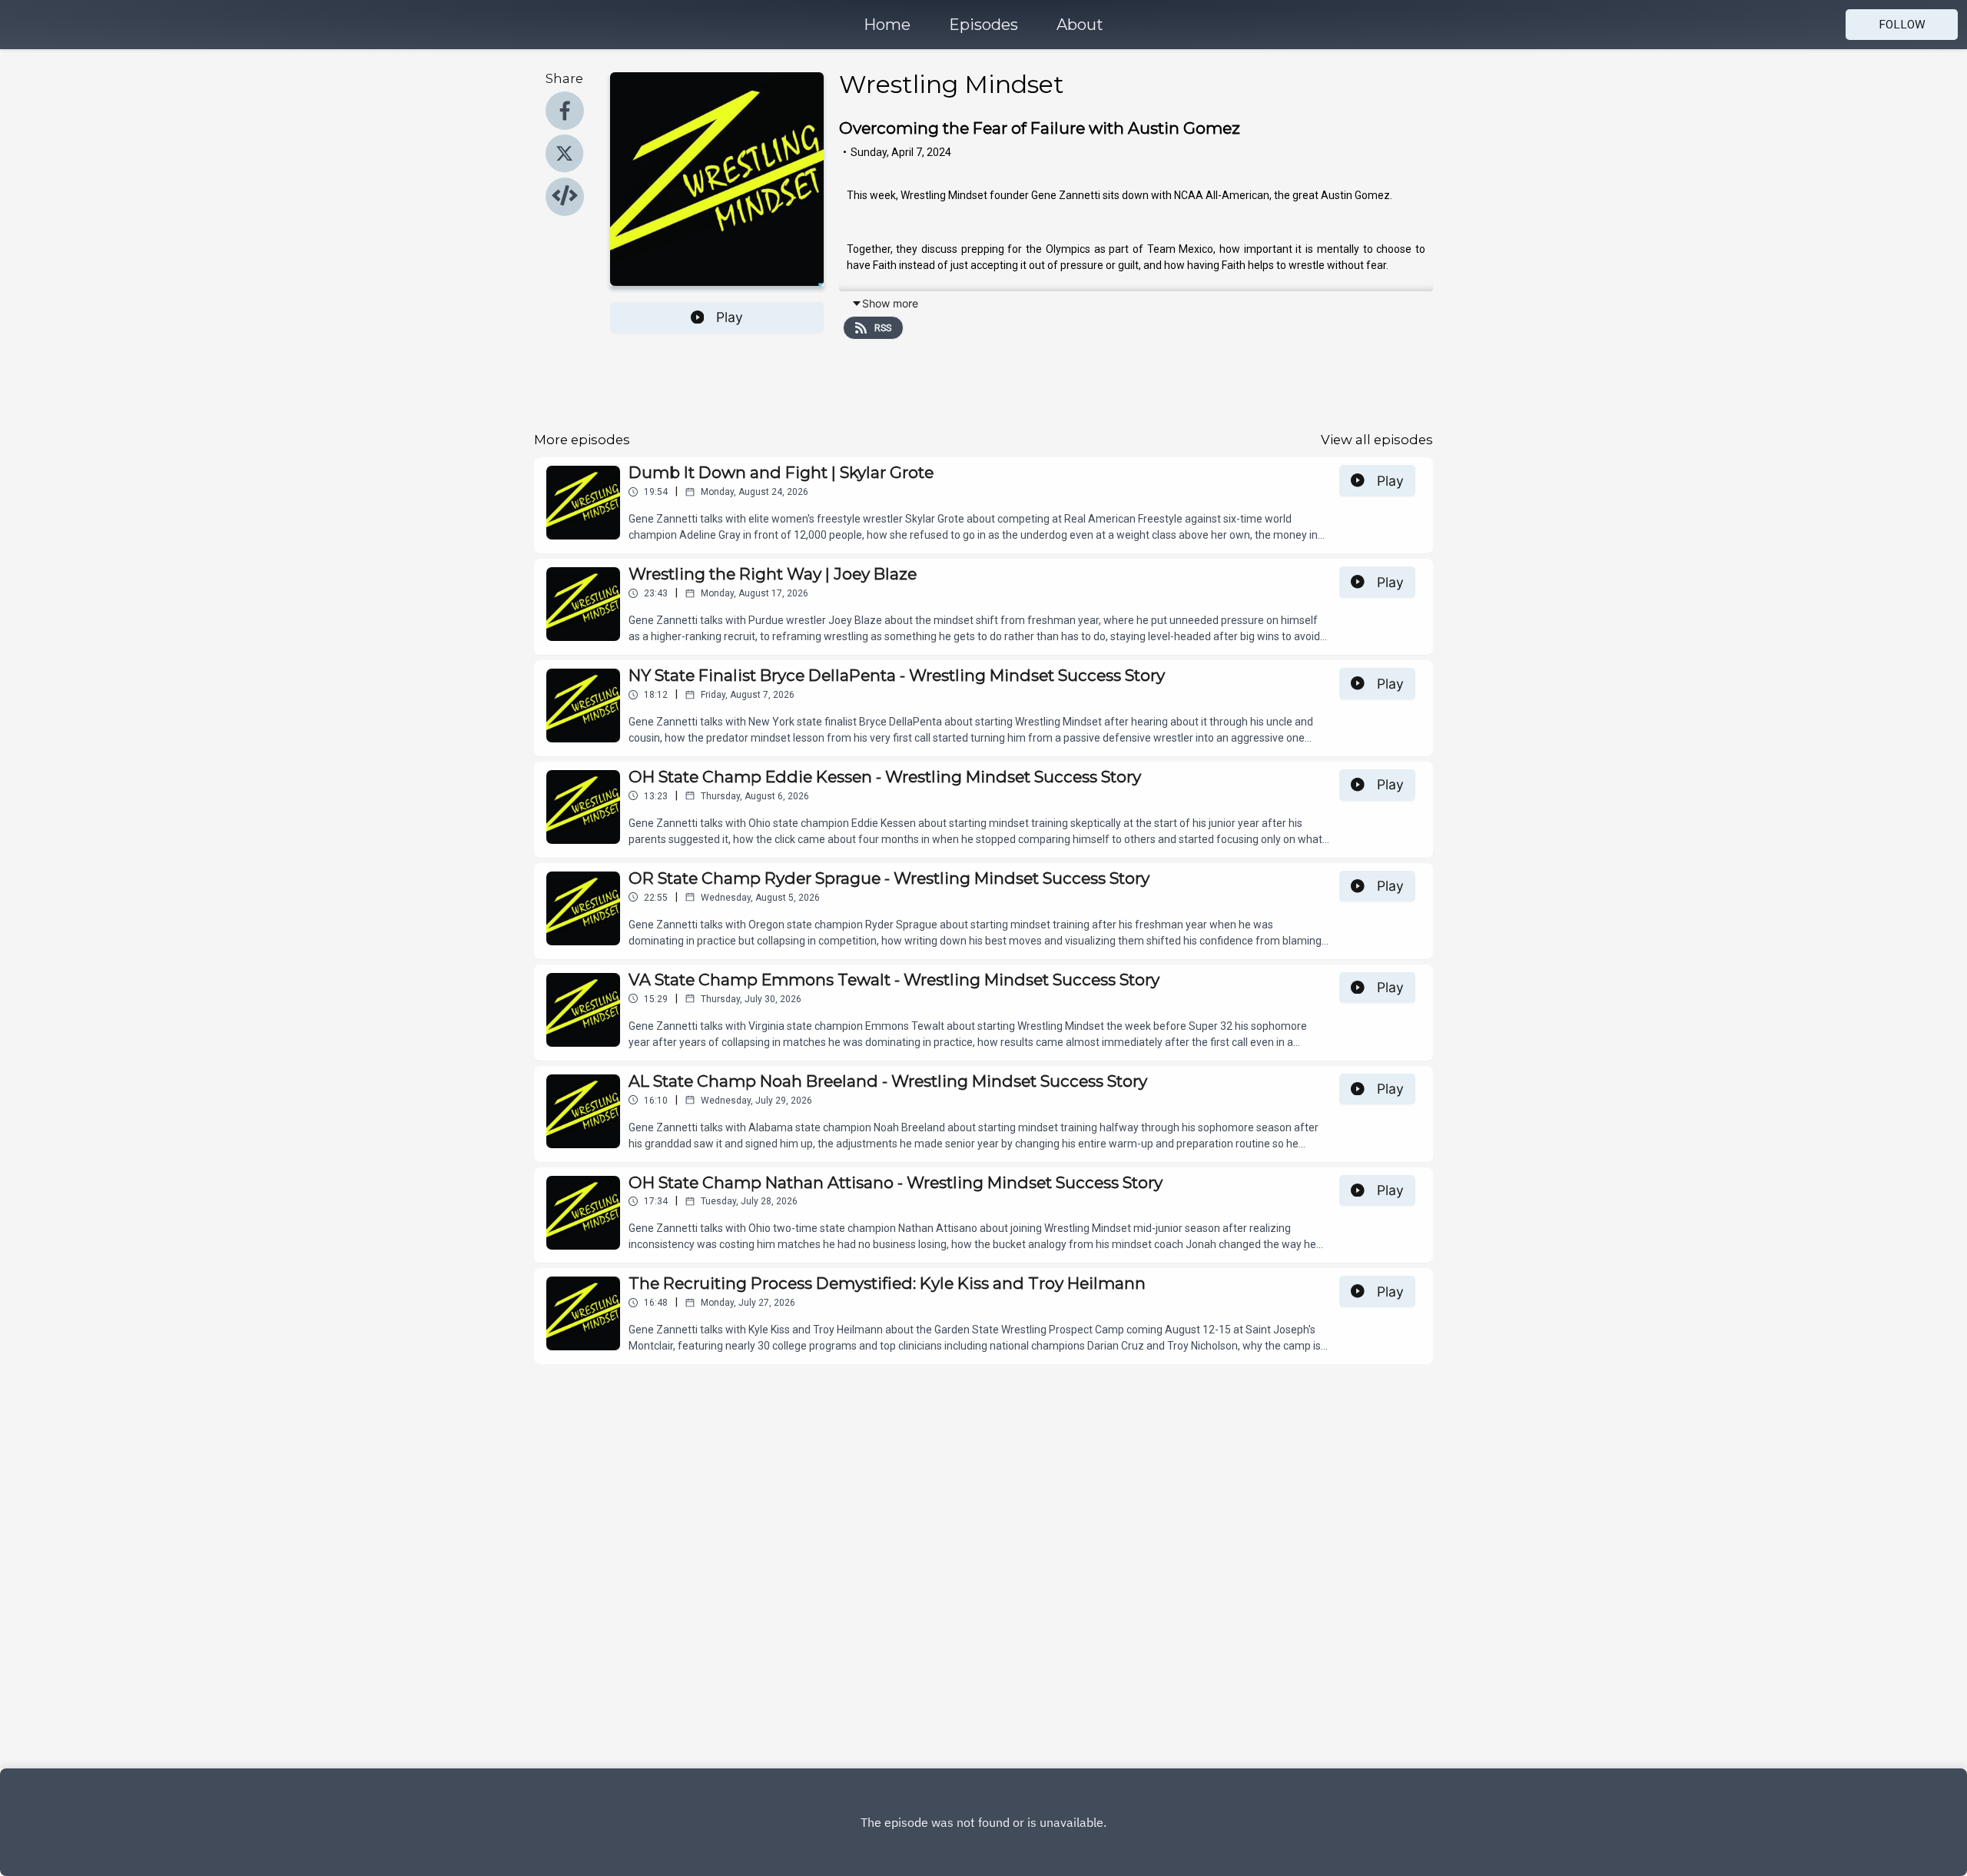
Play (730, 317)
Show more (890, 303)
